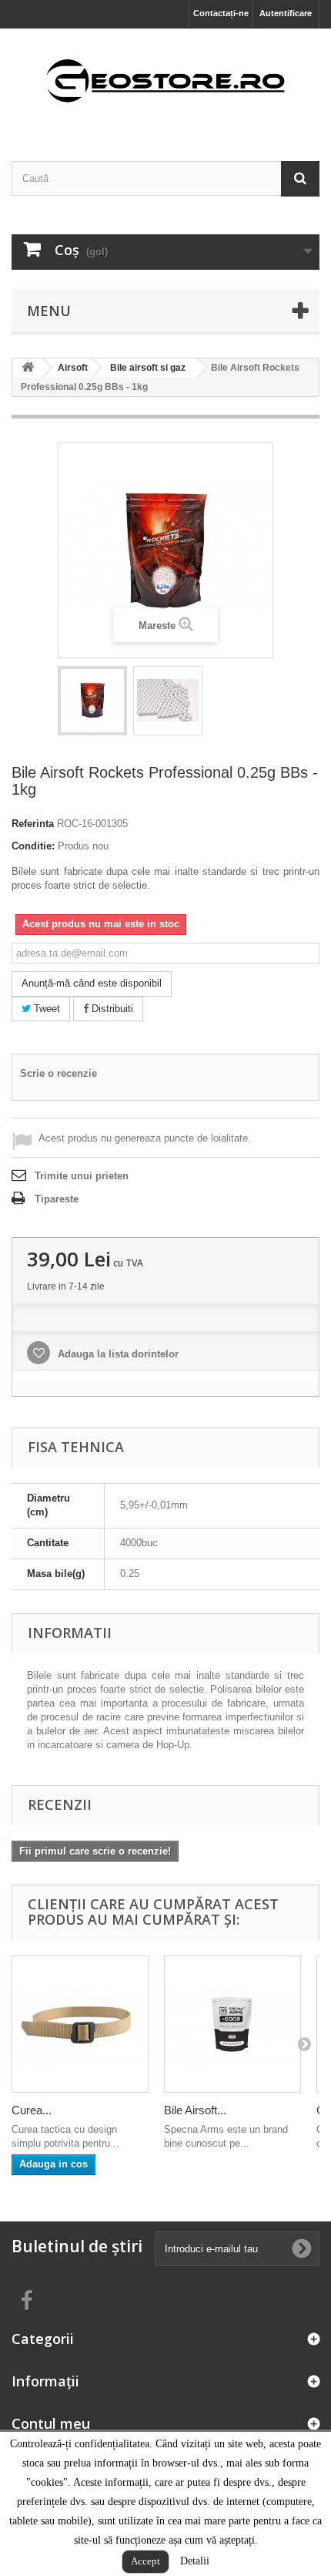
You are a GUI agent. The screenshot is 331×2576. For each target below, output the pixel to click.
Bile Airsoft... (195, 2110)
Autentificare (286, 13)
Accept (145, 2561)
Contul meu (51, 2423)
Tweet (45, 1009)
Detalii (195, 2561)
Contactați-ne (221, 13)
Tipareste (57, 1199)
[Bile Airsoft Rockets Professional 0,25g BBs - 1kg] (92, 701)
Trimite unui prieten (82, 1176)
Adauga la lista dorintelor (117, 1354)
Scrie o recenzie (59, 1073)
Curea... (32, 2110)
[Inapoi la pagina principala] (28, 368)
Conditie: (33, 846)
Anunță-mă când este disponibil (92, 983)
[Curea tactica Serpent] (80, 2024)
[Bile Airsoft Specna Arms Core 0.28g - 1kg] (232, 2024)
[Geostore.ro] (165, 81)
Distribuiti (111, 1009)
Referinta (33, 824)
